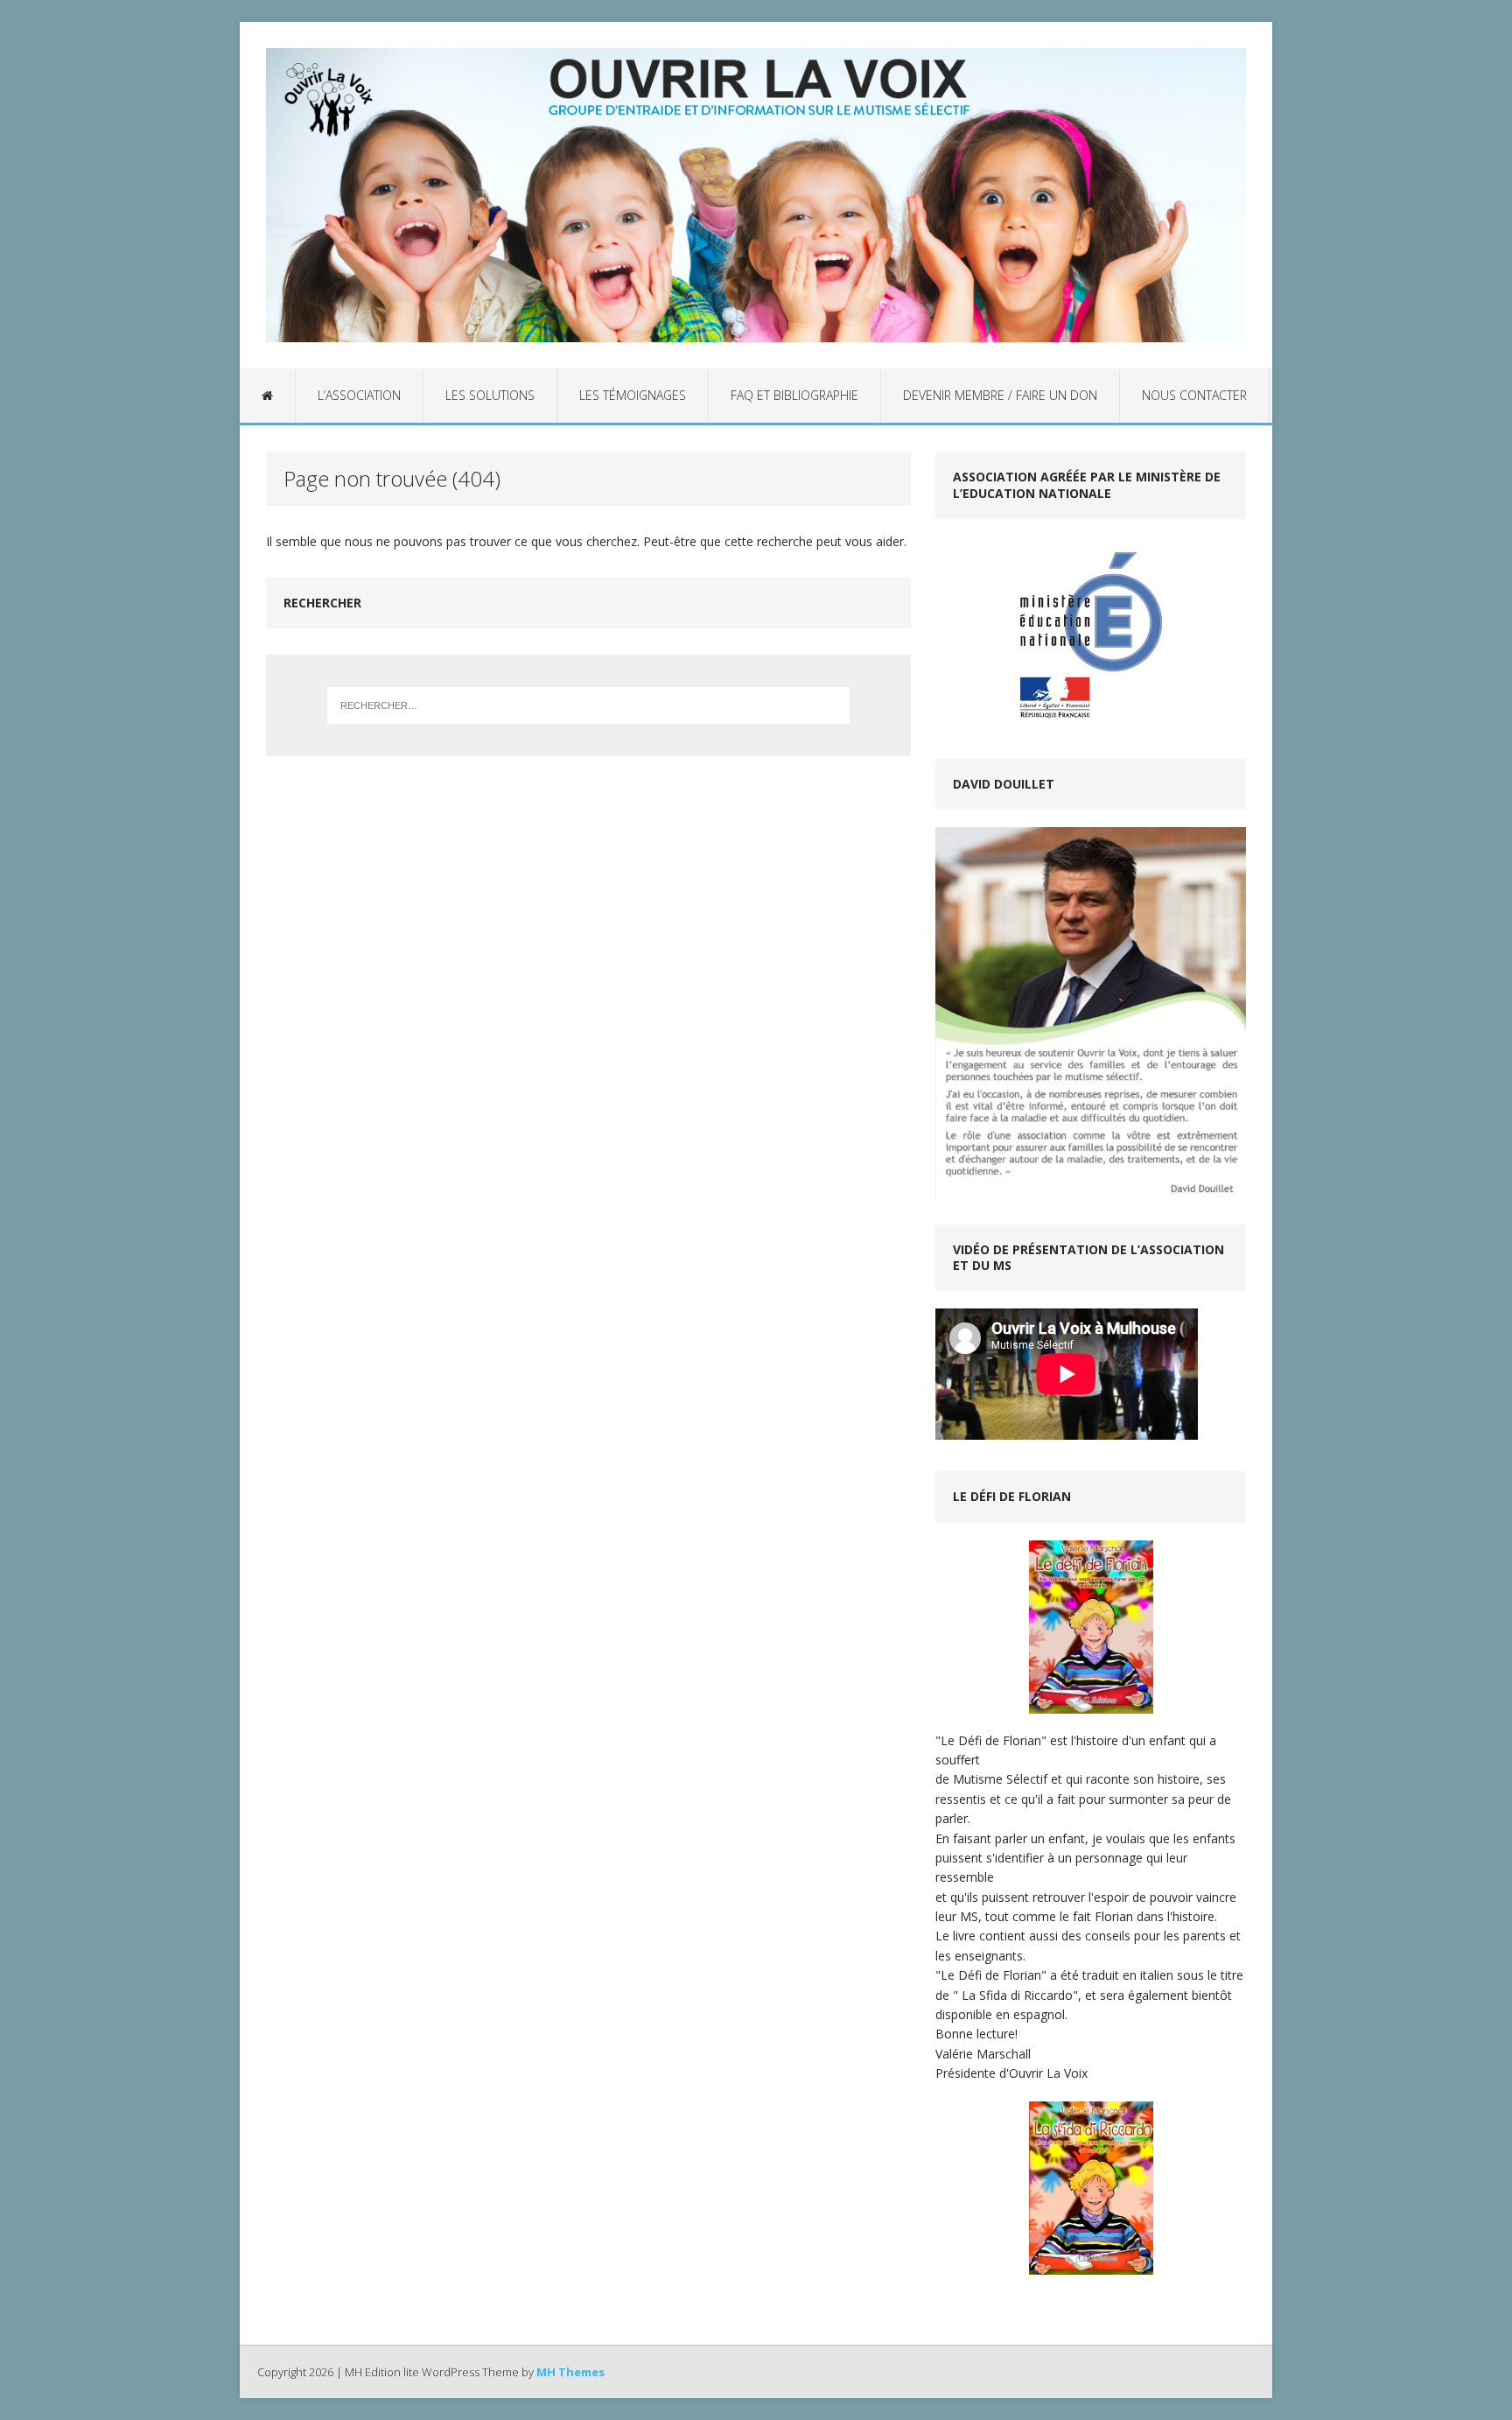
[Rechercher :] (589, 705)
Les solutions (490, 395)
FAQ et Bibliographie (794, 395)
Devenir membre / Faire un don (1000, 395)
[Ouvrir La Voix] (756, 195)
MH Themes (570, 2372)
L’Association (359, 395)
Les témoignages (633, 395)
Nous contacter (1194, 395)
